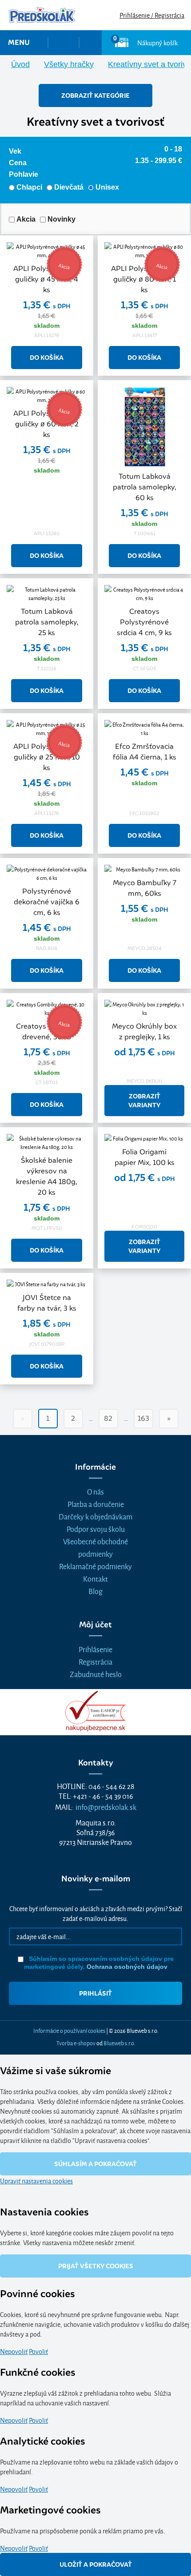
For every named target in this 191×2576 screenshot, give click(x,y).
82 (108, 1418)
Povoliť (38, 2351)
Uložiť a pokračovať (96, 2564)
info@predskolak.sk (106, 1807)
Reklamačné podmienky (95, 1566)
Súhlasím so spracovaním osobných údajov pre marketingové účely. (99, 1963)
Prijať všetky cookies (96, 2266)
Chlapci (29, 187)
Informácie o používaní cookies (69, 2030)
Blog (95, 1591)
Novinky (62, 219)
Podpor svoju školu (96, 1529)
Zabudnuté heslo (96, 1674)
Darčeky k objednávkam (95, 1516)
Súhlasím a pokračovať (95, 2164)
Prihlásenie (95, 1649)
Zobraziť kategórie (95, 95)
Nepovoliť (14, 2351)
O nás (95, 1491)
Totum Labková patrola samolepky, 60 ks (145, 487)
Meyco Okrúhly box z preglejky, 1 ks (144, 1032)
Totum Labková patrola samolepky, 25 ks (47, 622)
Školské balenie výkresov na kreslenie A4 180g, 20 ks (47, 1176)
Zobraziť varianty (144, 1101)
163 (143, 1418)
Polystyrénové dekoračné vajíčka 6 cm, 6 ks (47, 902)
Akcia (26, 219)
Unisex (107, 187)
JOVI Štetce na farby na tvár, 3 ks (47, 1303)
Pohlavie (24, 174)
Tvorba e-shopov (76, 2043)
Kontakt (95, 1578)
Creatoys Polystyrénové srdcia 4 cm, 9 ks (144, 622)
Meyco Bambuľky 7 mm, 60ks (145, 888)
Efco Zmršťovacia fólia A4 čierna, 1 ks (145, 752)
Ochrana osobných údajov (127, 1967)
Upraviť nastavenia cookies (36, 2180)
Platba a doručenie (96, 1504)
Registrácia (95, 1661)
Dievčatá (69, 187)
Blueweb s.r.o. (119, 2043)
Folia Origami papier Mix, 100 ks (145, 1157)
